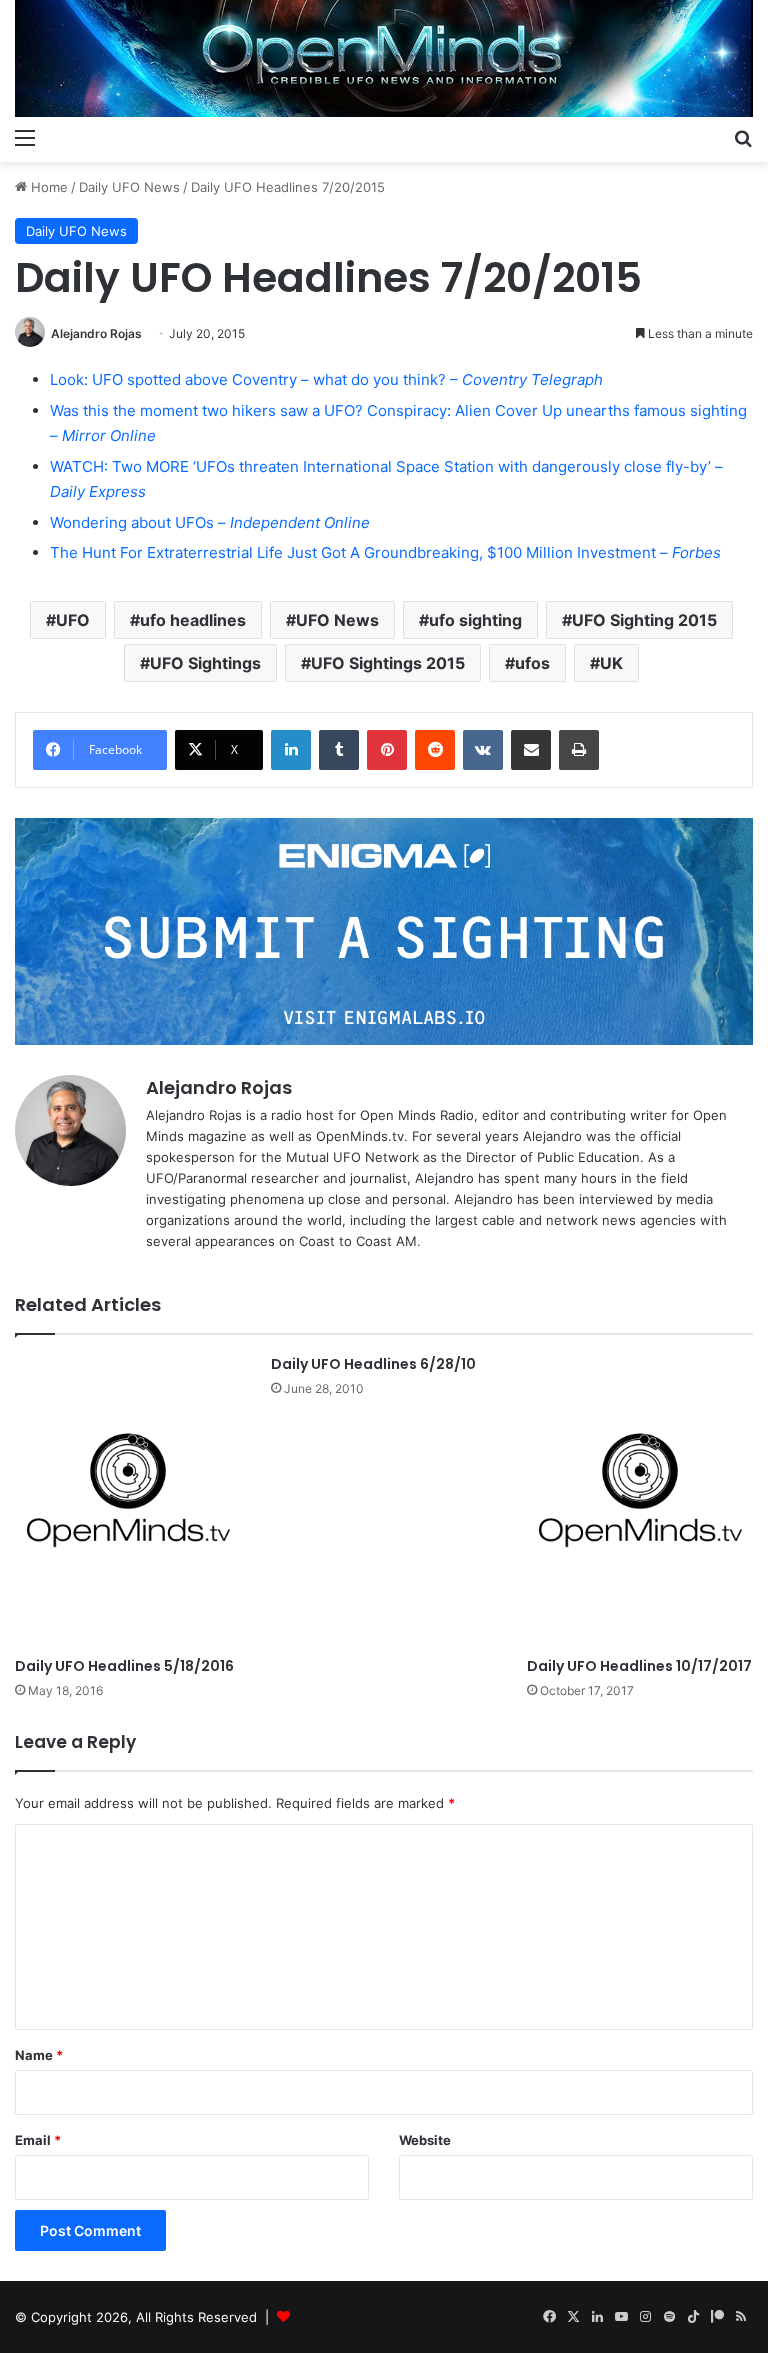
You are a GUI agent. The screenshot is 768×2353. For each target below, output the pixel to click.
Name (39, 2055)
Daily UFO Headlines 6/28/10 (373, 1364)
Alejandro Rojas (96, 333)
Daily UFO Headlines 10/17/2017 (639, 1666)
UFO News (337, 620)
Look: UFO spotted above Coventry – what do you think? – (326, 379)
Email (38, 2140)
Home (47, 187)
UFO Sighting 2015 (644, 620)
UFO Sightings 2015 (388, 663)
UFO (73, 620)
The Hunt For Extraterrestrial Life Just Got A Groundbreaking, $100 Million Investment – (385, 552)
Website (425, 2140)
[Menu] (25, 137)
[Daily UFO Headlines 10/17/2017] (640, 1501)
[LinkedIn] (291, 750)
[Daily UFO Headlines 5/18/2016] (128, 1501)
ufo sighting (475, 620)
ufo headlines (193, 620)
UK (611, 663)
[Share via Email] (531, 750)
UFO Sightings (205, 663)
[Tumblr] (339, 750)
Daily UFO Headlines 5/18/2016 (124, 1666)
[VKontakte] (483, 750)
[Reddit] (435, 750)
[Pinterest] (387, 750)
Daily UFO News (129, 187)
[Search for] (743, 137)
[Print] (579, 750)
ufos (532, 663)
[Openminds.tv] (384, 58)
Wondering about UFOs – (210, 522)
